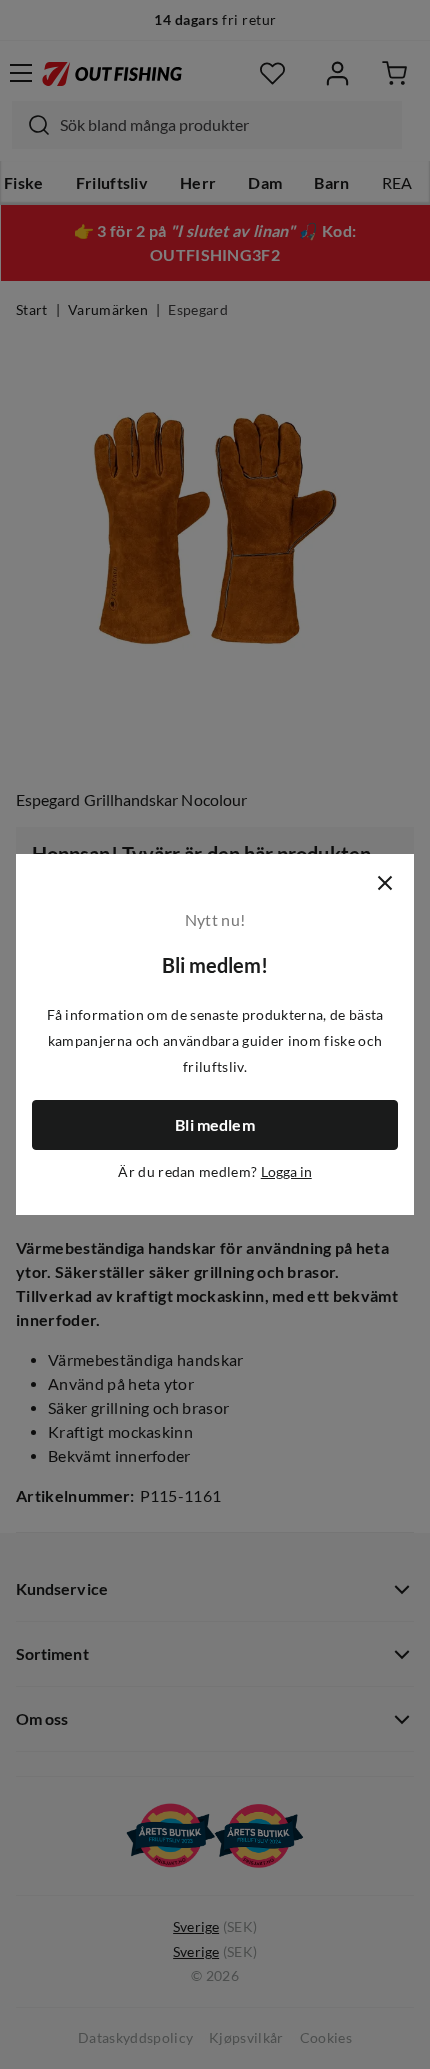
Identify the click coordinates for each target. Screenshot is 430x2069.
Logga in (286, 1172)
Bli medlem (215, 1125)
